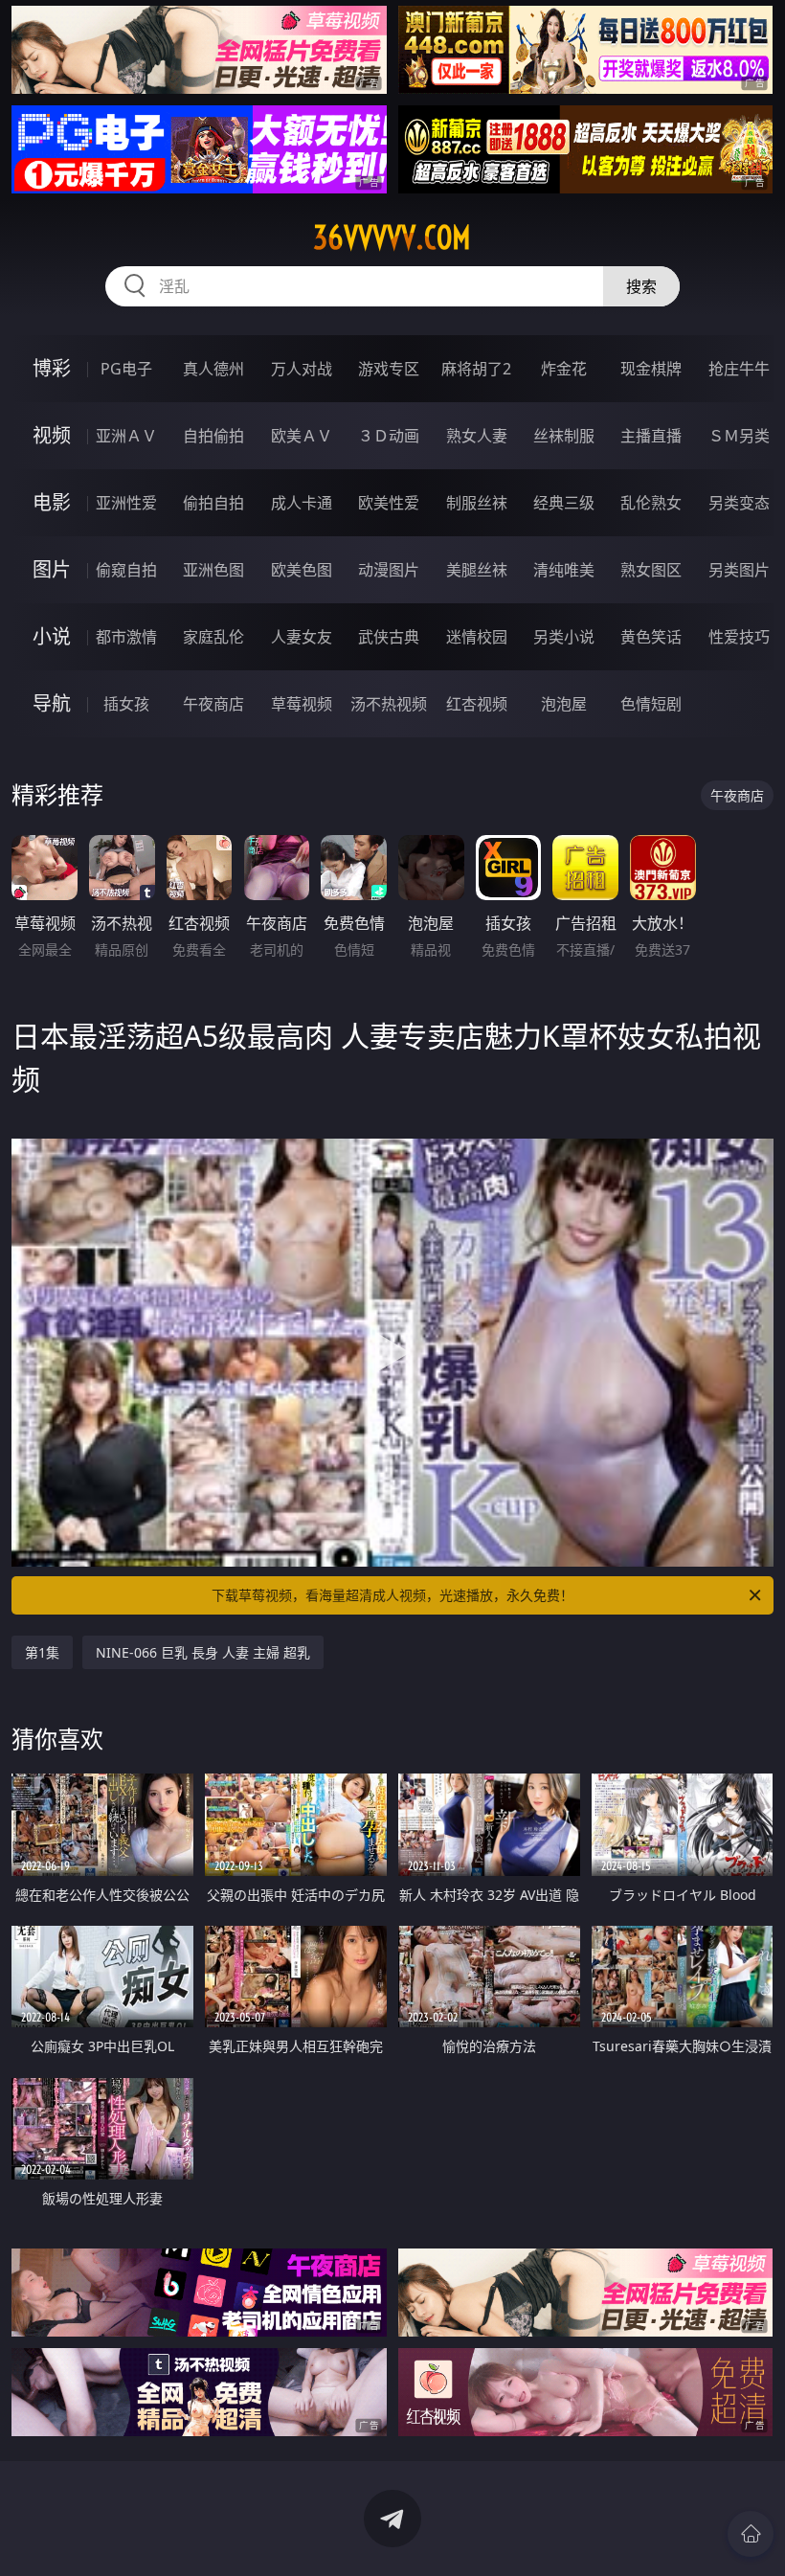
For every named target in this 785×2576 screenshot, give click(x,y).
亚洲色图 (213, 570)
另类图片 (739, 570)
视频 (52, 435)
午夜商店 (213, 704)
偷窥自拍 (126, 570)
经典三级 (564, 503)
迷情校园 (477, 637)
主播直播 (651, 436)
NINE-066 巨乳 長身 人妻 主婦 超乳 (203, 1652)
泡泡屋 (564, 704)
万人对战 (302, 369)
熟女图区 (651, 570)
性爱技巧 (739, 637)
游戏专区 (389, 369)
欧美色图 (302, 570)
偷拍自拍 (213, 503)
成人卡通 (302, 503)
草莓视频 (302, 704)
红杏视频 (477, 704)
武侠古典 (389, 637)
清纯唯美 (564, 570)
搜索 (641, 286)
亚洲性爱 (126, 503)
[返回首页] (751, 2534)
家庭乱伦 (213, 637)
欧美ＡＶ (302, 436)
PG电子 (126, 369)
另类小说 (564, 637)
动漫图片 (389, 570)
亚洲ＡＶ (126, 436)
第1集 (42, 1652)
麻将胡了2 (476, 369)
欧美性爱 (389, 503)
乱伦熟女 (651, 503)
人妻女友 (302, 637)
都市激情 (126, 637)
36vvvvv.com (392, 237)
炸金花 (564, 369)
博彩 (52, 368)
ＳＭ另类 (739, 436)
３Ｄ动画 (389, 436)
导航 (52, 703)
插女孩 (126, 704)
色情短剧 (651, 704)
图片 (52, 569)
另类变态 (739, 503)
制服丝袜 (477, 503)
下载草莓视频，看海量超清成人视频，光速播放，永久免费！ (392, 1595)
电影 (52, 502)
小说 (52, 636)
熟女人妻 (477, 436)
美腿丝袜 (477, 570)
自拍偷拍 (213, 436)
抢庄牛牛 (739, 369)
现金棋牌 (651, 369)
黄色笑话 (651, 637)
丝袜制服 (564, 436)
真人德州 (213, 369)
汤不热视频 (389, 704)
